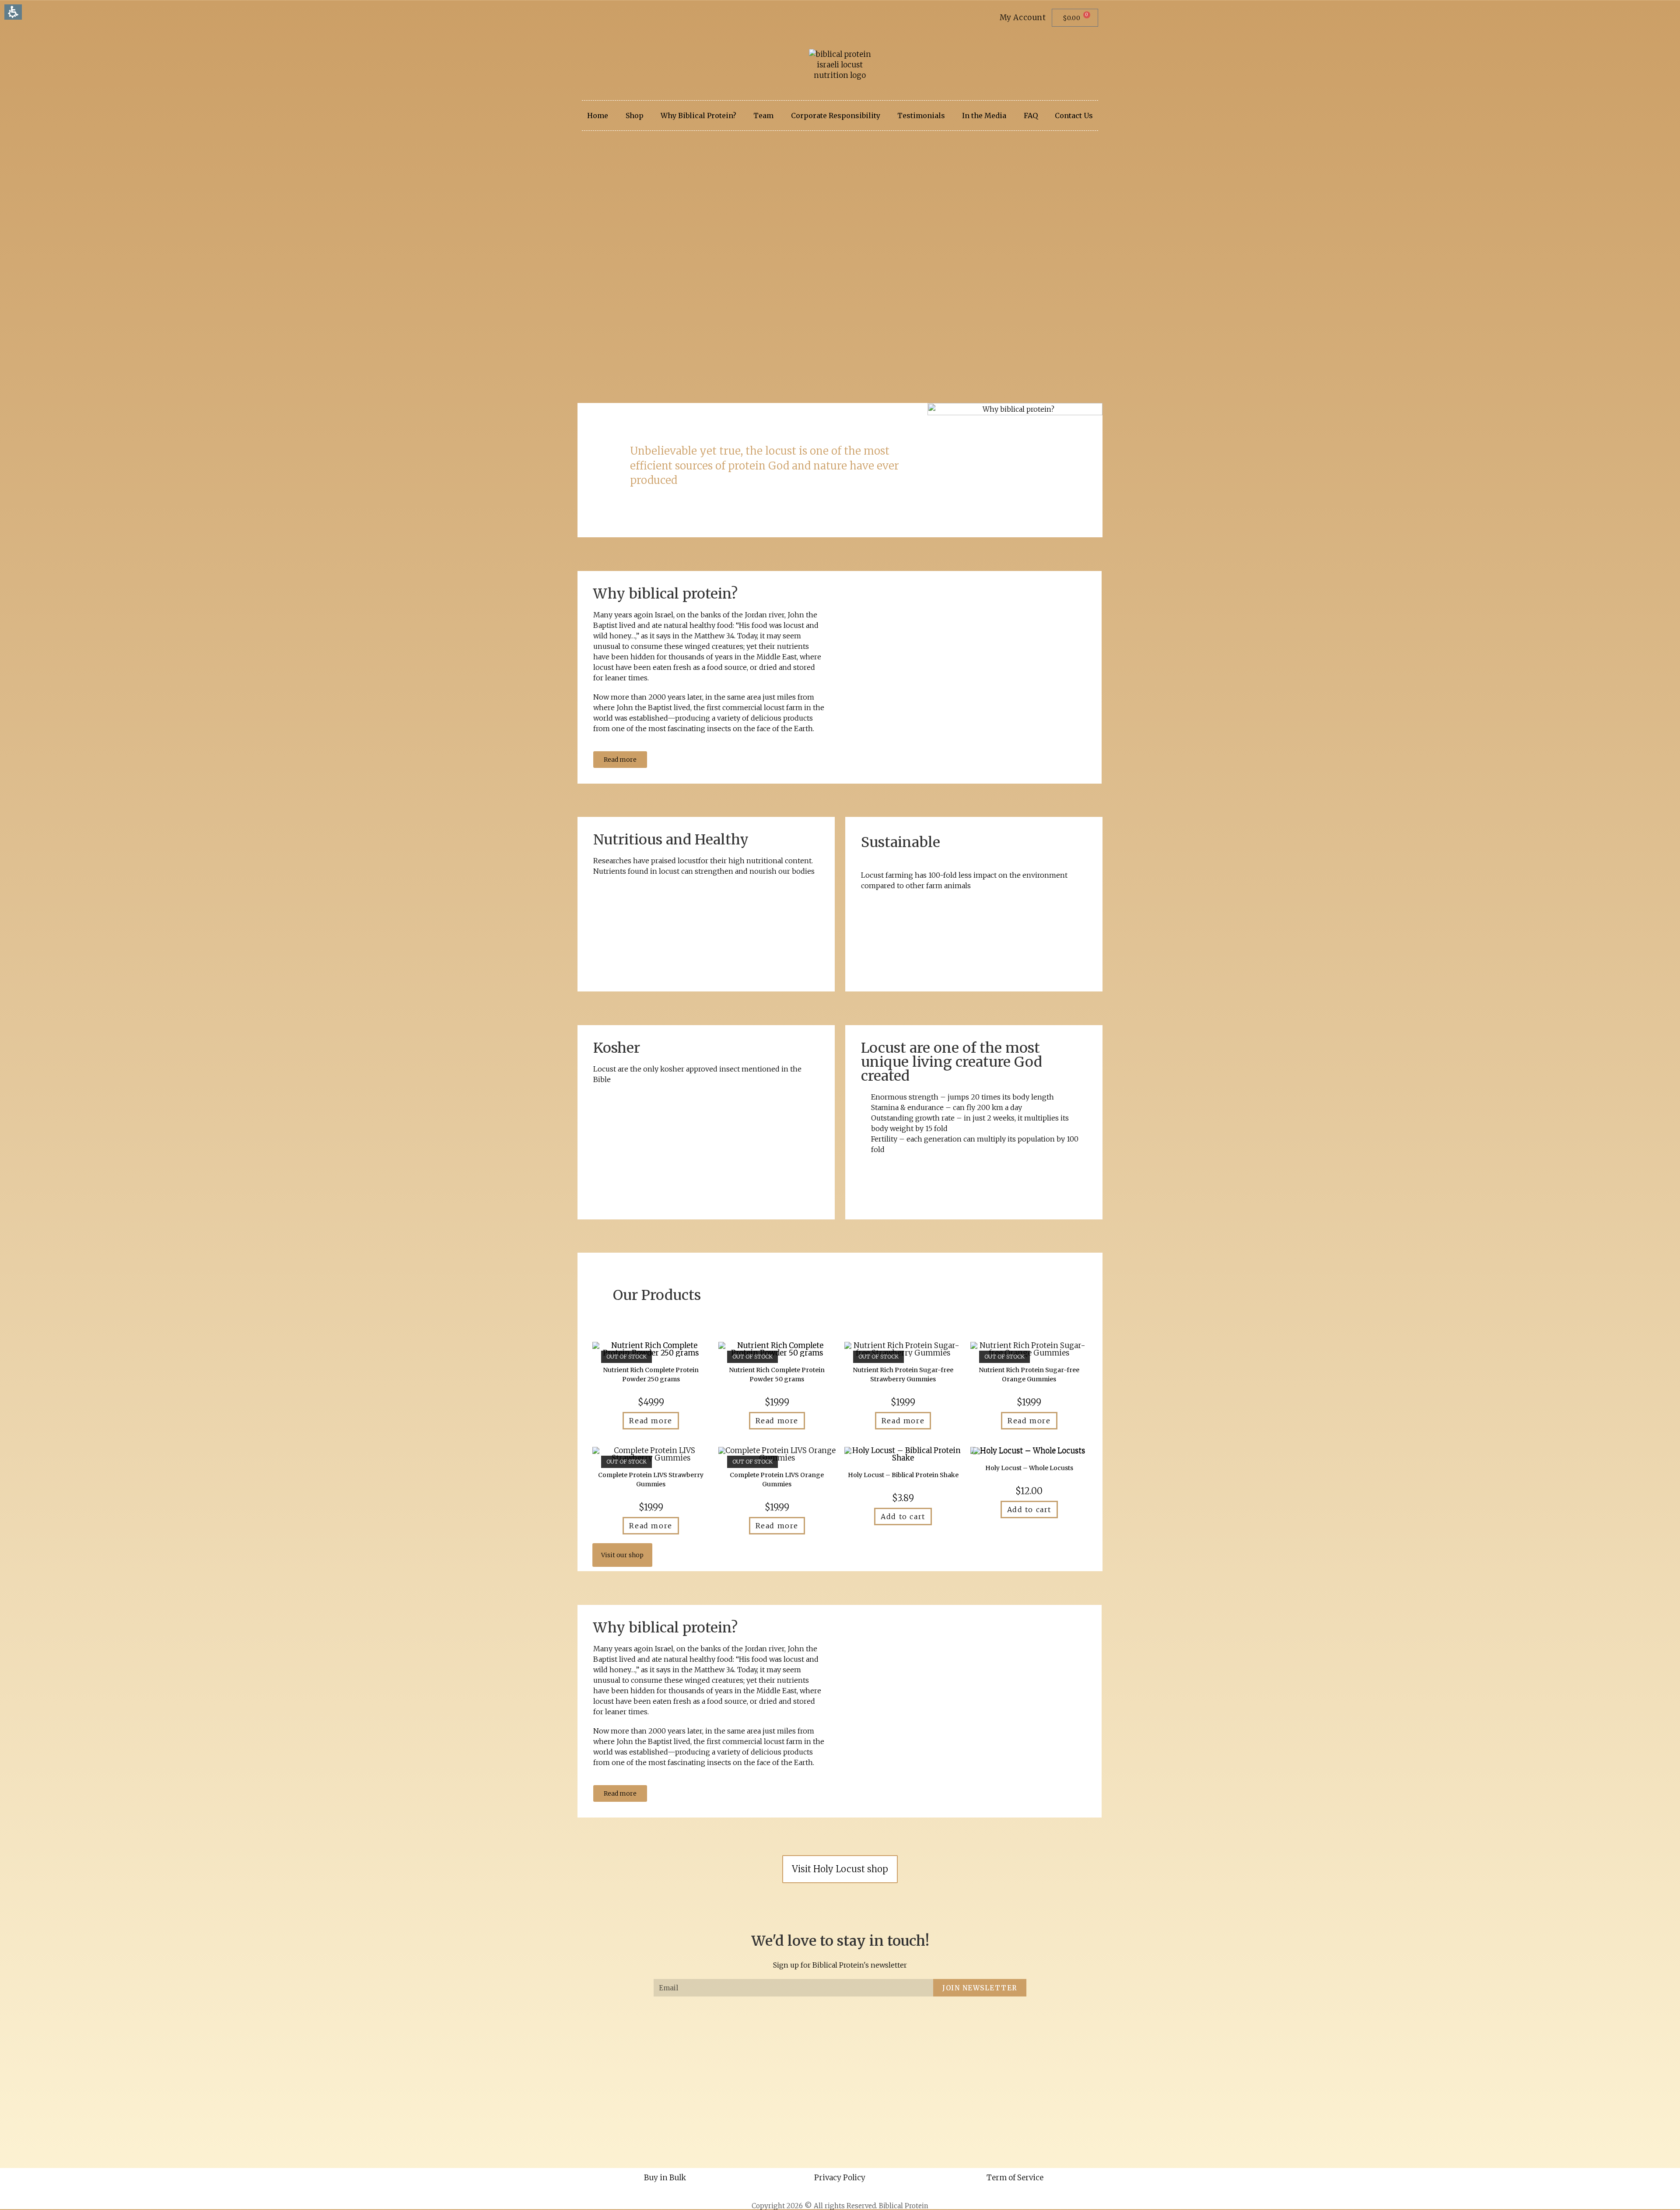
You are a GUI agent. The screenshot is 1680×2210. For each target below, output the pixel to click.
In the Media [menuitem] (984, 116)
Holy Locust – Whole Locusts (1029, 1468)
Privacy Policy (840, 2178)
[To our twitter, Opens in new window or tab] (581, 22)
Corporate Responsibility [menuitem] (836, 116)
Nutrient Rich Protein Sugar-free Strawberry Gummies (903, 1375)
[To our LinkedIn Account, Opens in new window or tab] (610, 22)
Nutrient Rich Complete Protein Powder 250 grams (651, 1375)
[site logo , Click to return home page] (840, 65)
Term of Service (1015, 2178)
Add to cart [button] (903, 1517)
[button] (1075, 18)
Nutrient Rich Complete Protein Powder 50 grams (777, 1375)
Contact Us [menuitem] (1074, 116)
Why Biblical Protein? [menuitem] (698, 116)
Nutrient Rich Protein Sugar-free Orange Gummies (1029, 1375)
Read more (651, 1421)
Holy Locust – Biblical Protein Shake (903, 1475)
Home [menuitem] (598, 116)
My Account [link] (1023, 18)
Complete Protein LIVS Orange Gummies (777, 1480)
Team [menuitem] (763, 116)
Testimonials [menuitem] (921, 116)
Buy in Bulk (665, 2178)
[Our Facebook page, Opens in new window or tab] (590, 22)
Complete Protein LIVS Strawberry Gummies (651, 1480)
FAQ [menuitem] (1031, 116)
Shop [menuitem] (635, 116)
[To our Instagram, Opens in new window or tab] (600, 22)
